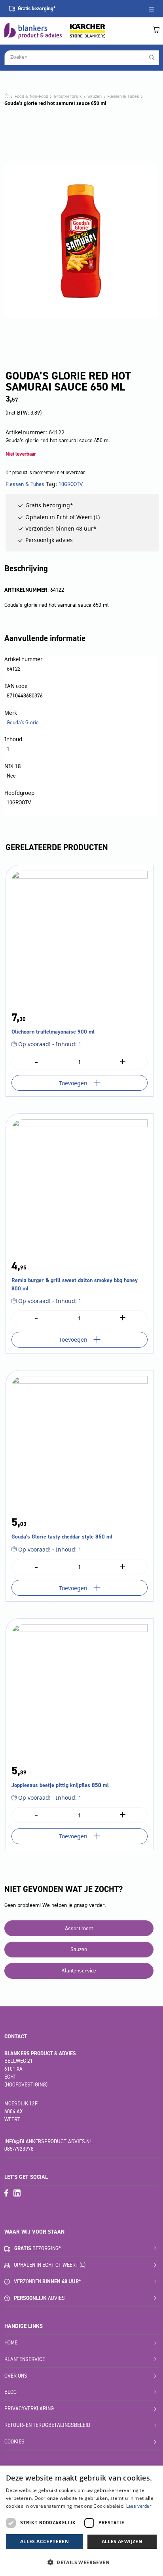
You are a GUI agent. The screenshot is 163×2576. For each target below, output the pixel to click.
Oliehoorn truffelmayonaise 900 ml (53, 1032)
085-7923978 (19, 2149)
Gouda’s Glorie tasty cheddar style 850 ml (62, 1537)
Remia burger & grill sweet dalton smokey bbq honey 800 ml (75, 1284)
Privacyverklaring (29, 2409)
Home (11, 2343)
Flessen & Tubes (123, 96)
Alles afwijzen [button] (122, 2541)
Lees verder (139, 2506)
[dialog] (81, 2521)
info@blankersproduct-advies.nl (48, 2141)
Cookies (14, 2442)
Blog (10, 2392)
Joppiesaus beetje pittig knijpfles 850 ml (60, 1785)
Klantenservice (79, 1971)
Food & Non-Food (31, 96)
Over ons (16, 2376)
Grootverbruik (68, 96)
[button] (81, 2562)
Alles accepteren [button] (45, 2541)
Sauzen (95, 96)
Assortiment (79, 1928)
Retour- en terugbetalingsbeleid (47, 2425)
